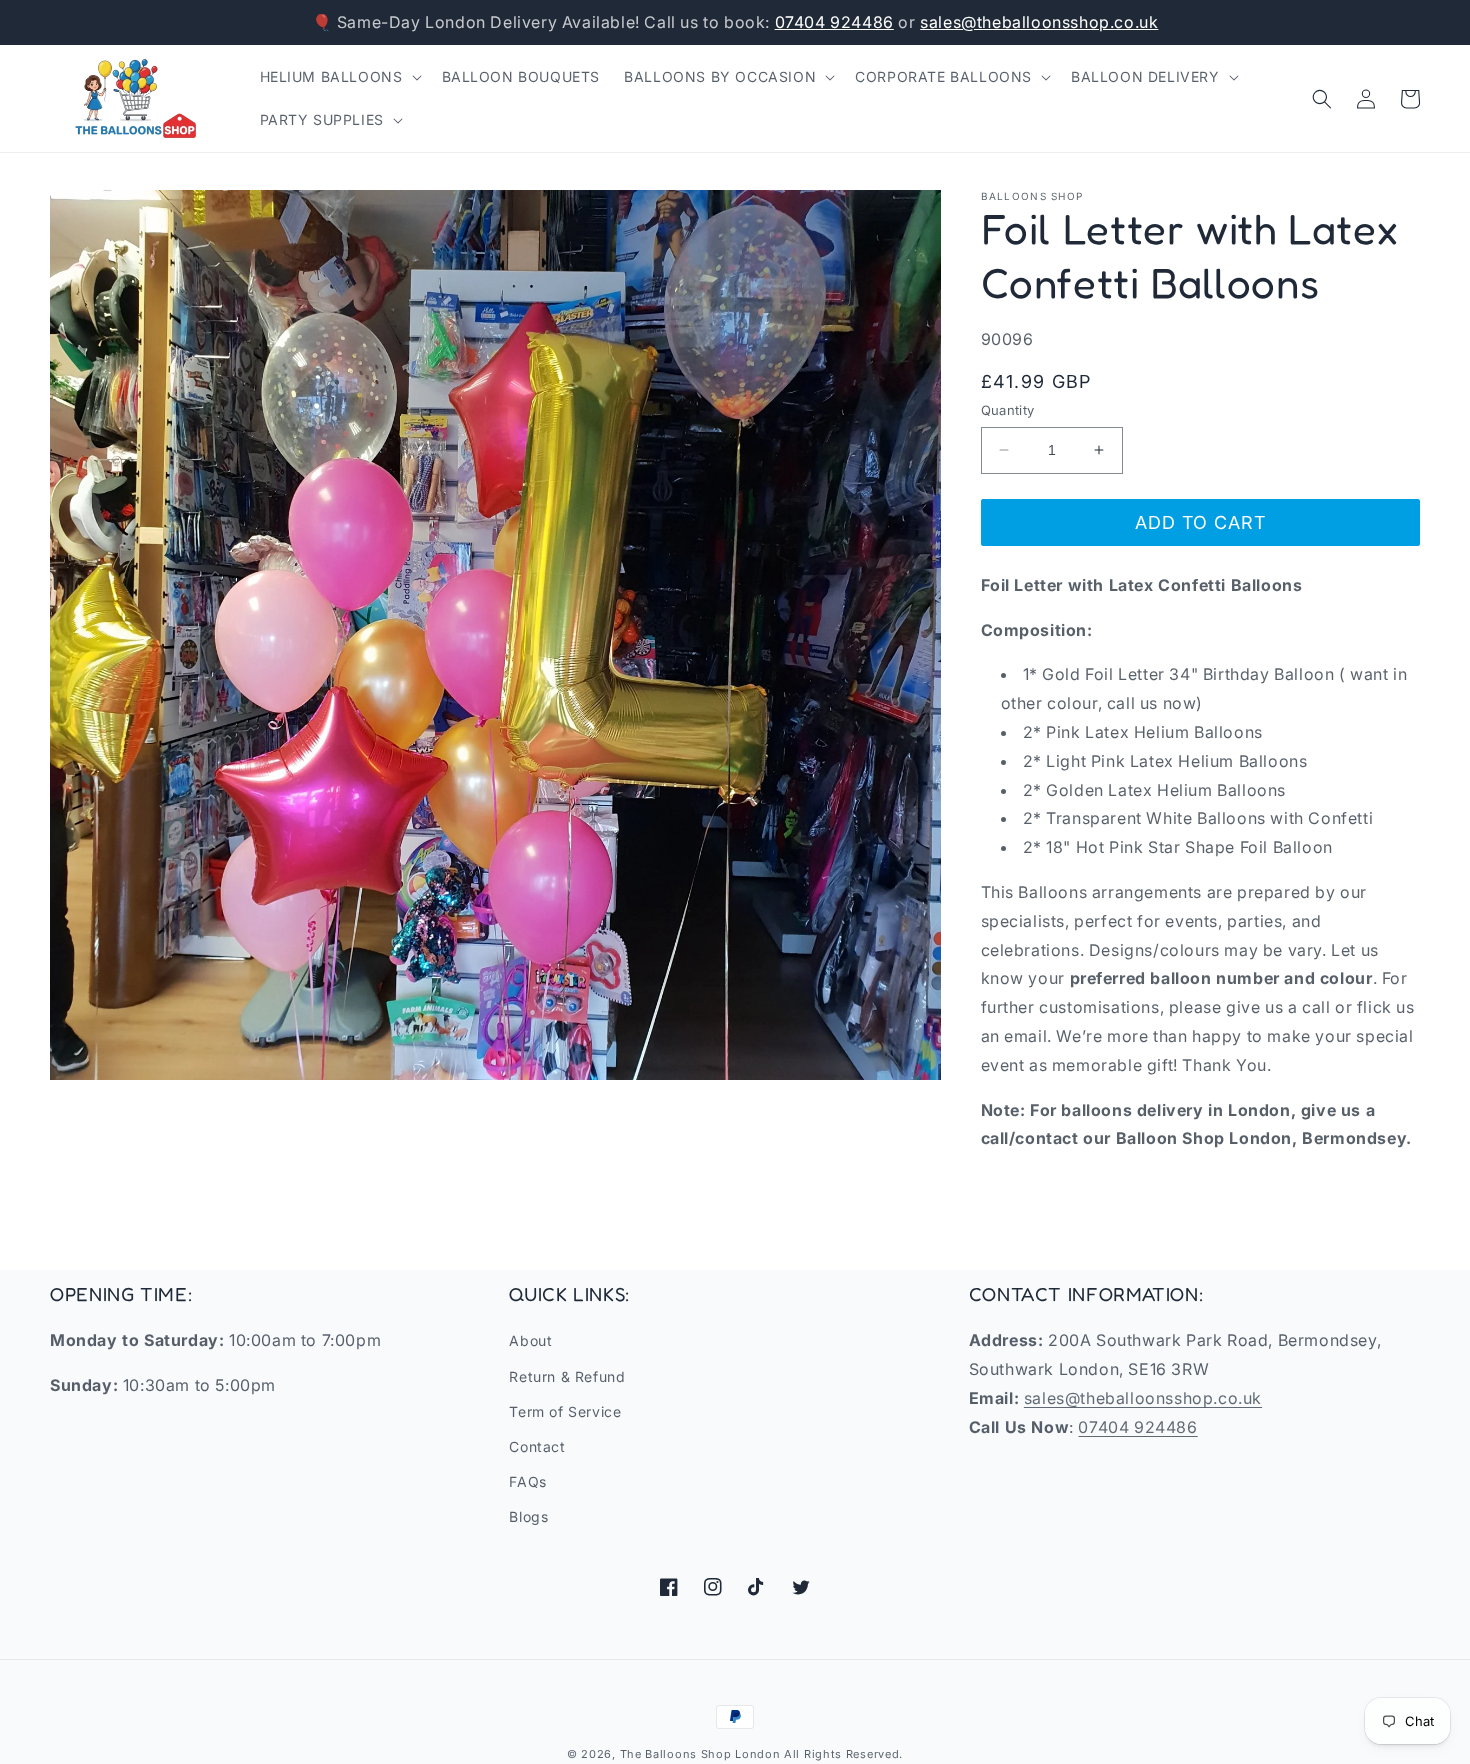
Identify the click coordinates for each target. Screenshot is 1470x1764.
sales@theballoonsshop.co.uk (1039, 22)
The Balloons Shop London (700, 1754)
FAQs (527, 1481)
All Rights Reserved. (843, 1754)
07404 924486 (834, 22)
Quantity (1008, 410)
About (530, 1340)
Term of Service (565, 1411)
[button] (339, 77)
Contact (537, 1446)
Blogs (528, 1516)
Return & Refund (567, 1376)
